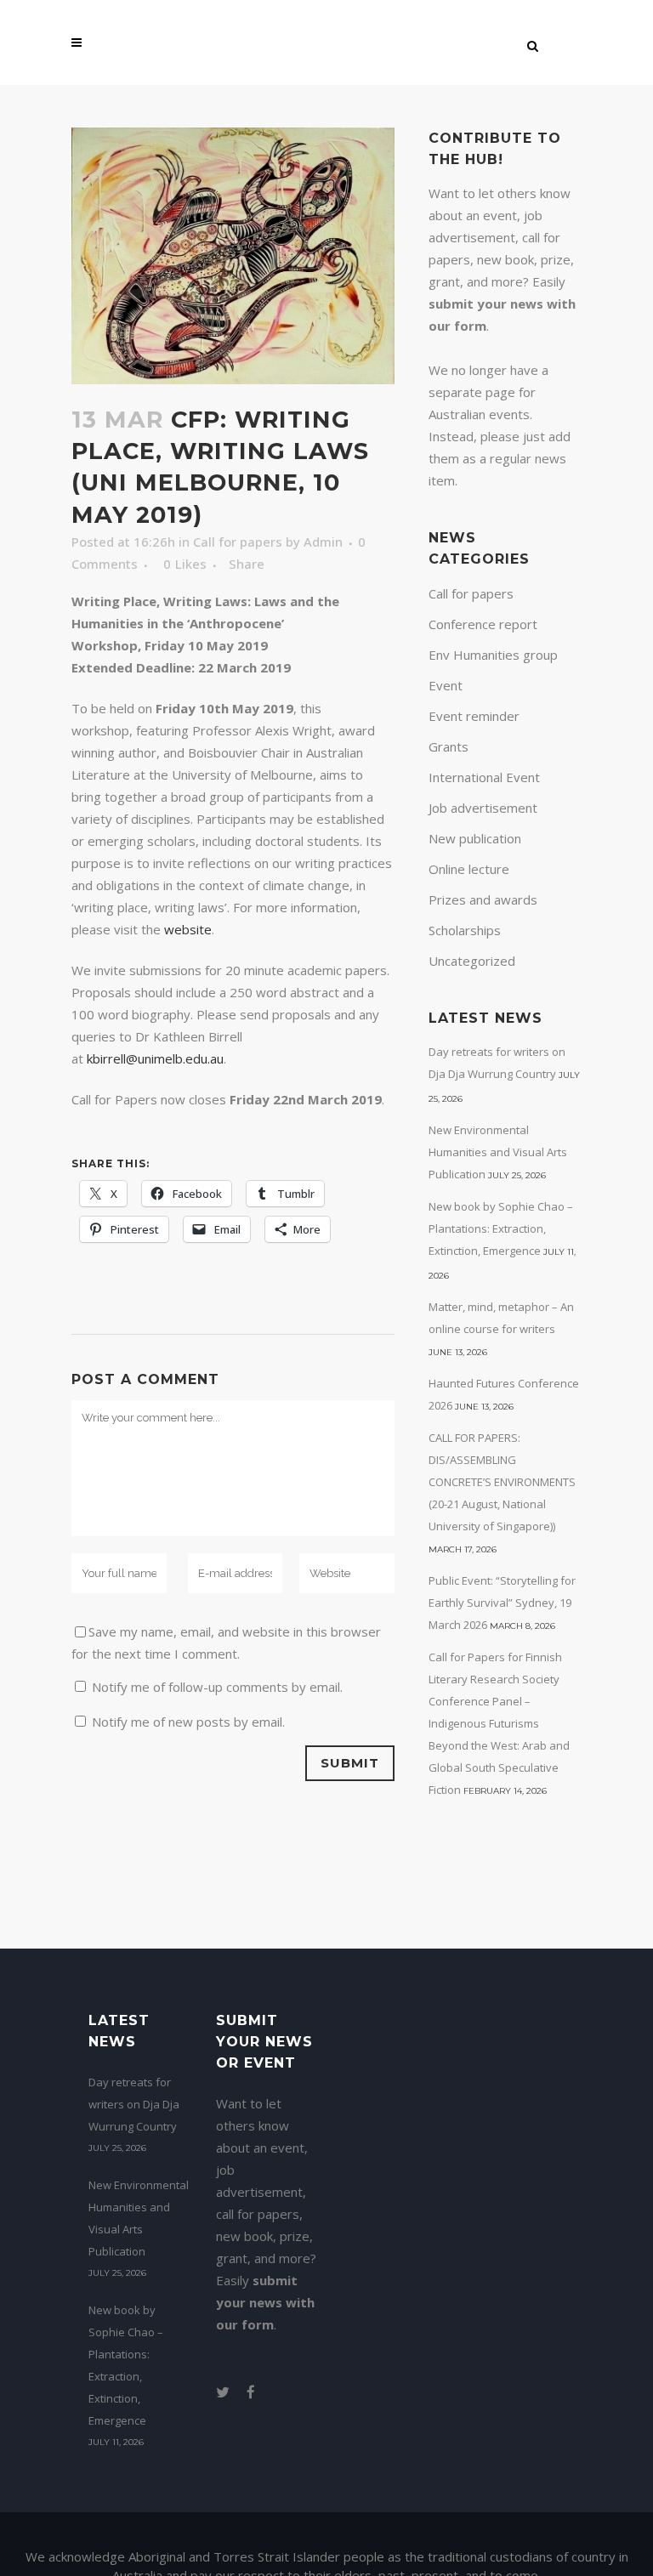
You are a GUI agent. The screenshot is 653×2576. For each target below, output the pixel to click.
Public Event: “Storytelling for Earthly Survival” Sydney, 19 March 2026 (502, 1603)
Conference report (483, 624)
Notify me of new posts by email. (188, 1722)
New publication (475, 838)
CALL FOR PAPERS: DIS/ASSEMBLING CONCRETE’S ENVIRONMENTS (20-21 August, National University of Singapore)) (502, 1482)
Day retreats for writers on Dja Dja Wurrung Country (134, 2104)
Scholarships (465, 930)
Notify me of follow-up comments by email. (217, 1687)
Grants (449, 746)
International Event (484, 777)
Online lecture (469, 869)
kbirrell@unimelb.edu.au (155, 1058)
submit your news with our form (265, 2302)
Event (446, 685)
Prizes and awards (483, 899)
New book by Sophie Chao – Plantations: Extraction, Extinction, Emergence (501, 1228)
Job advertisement (483, 808)
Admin (323, 542)
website (188, 929)
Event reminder (474, 716)
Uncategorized (472, 961)
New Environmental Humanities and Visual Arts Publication (498, 1152)
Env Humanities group (493, 655)
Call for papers (238, 542)
